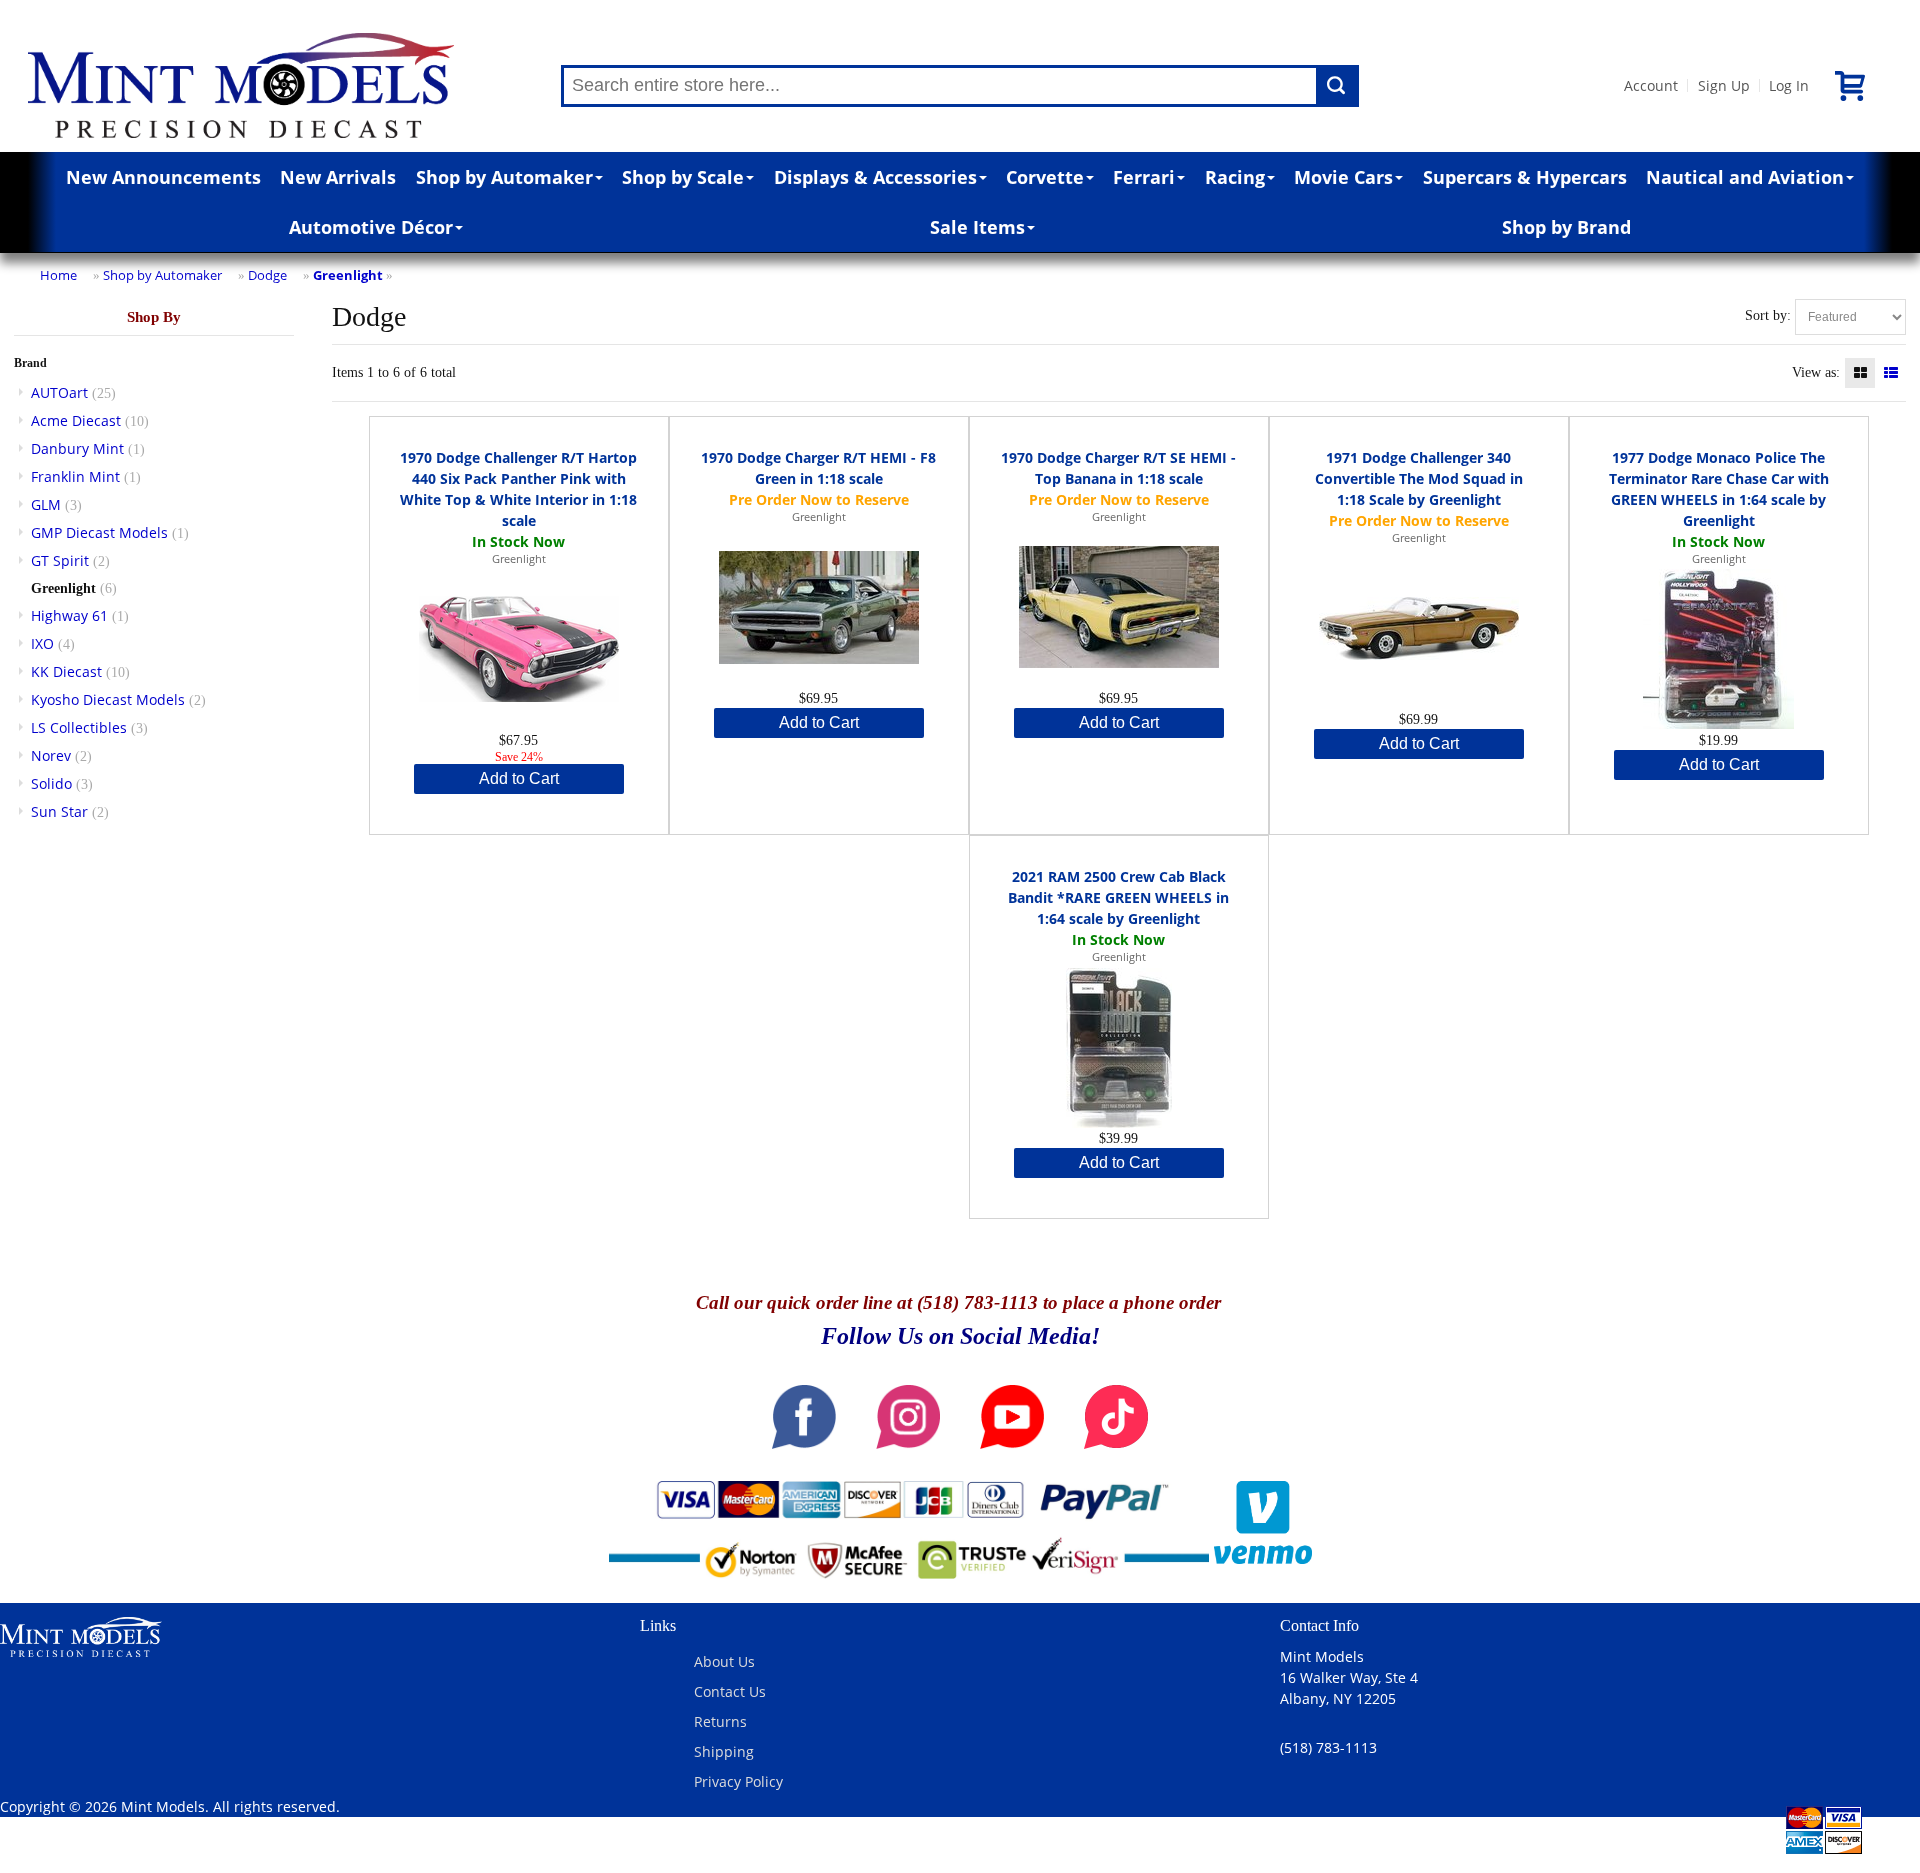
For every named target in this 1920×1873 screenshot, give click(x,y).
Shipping (724, 1751)
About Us (724, 1661)
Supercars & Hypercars (1525, 177)
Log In (1789, 85)
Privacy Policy (738, 1781)
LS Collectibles (79, 727)
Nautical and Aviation (1745, 177)
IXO (42, 643)
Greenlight (348, 275)
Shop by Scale (683, 177)
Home (58, 275)
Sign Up (1724, 85)
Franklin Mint (75, 476)
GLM (46, 504)
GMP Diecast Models (99, 532)
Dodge (267, 275)
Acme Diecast (76, 420)
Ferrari (1144, 177)
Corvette (1045, 177)
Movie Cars (1343, 177)
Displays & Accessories (875, 177)
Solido (51, 783)
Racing (1235, 177)
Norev (51, 755)
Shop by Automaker (504, 177)
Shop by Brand (1566, 227)
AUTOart (59, 392)
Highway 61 (69, 615)
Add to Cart (519, 778)
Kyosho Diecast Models (108, 699)
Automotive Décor (371, 227)
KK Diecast (66, 671)
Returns (720, 1721)
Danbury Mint (77, 448)
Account (1651, 85)
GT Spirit (60, 560)
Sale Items (977, 227)
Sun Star (59, 811)
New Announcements (163, 177)
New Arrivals (338, 177)
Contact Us (730, 1691)
